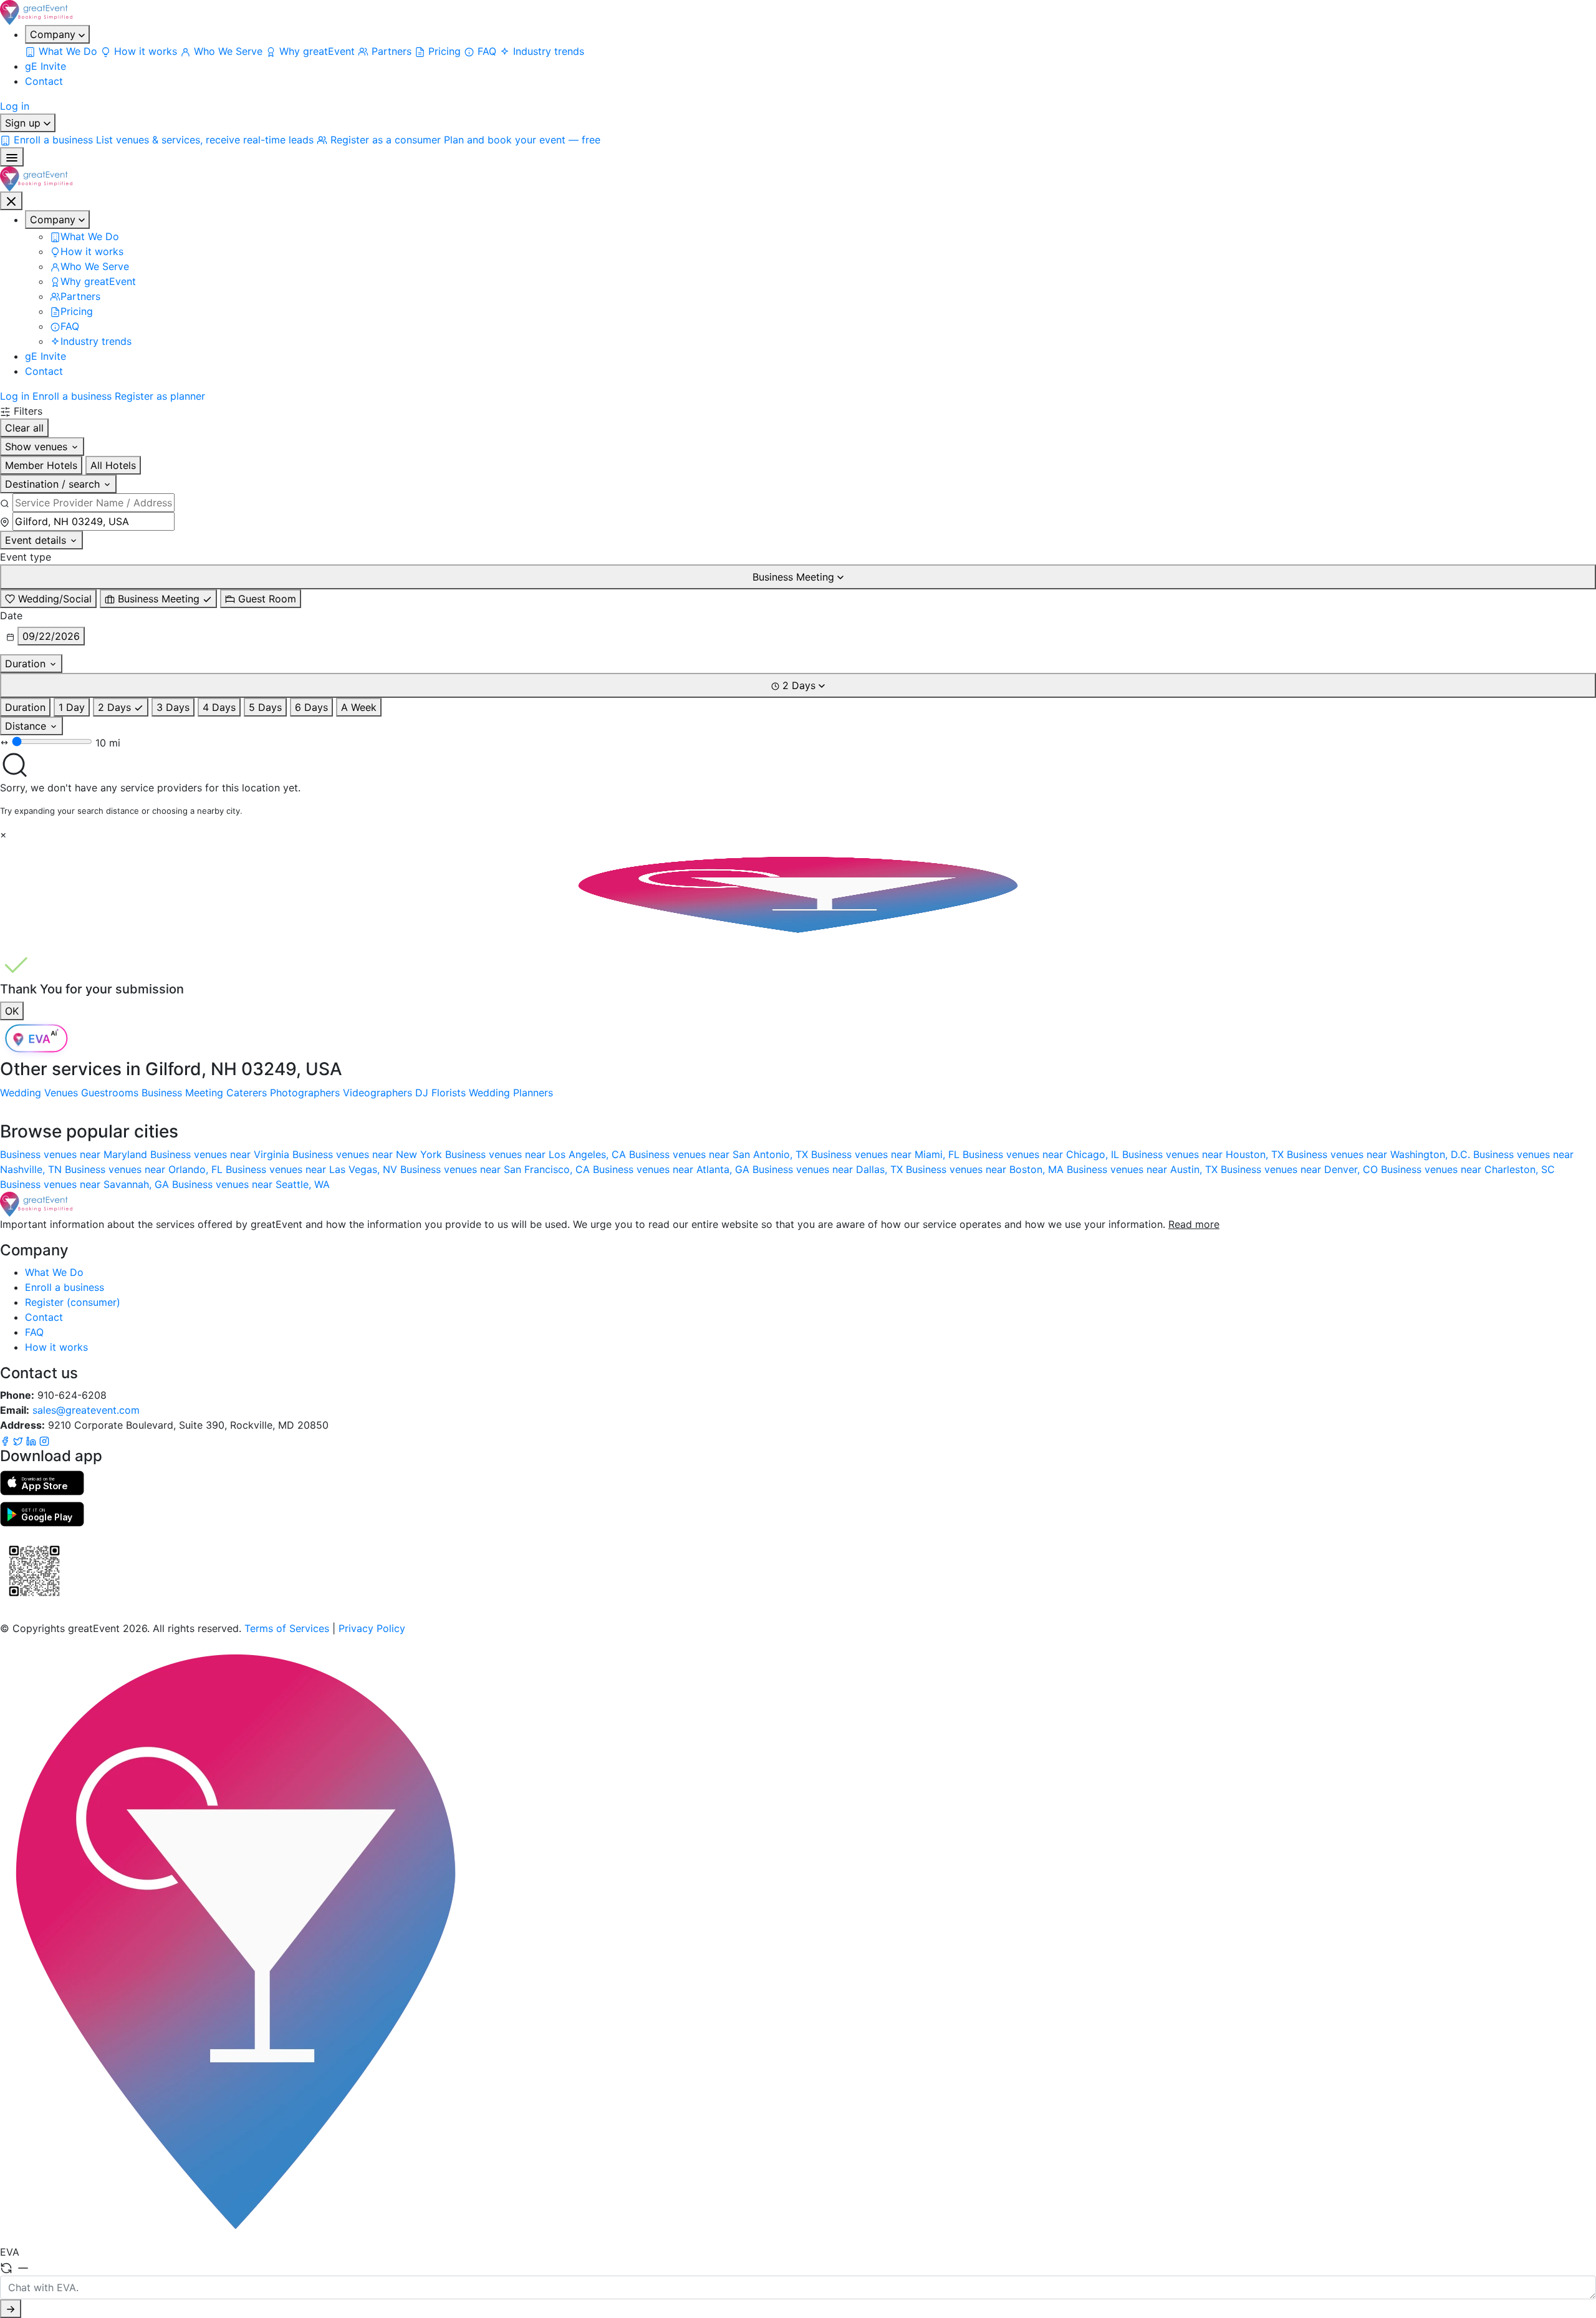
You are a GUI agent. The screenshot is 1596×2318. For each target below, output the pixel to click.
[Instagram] (44, 1440)
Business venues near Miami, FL (887, 1154)
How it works (56, 1347)
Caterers (247, 1093)
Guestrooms (110, 1093)
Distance (27, 726)
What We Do (54, 1272)
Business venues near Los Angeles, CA (537, 1154)
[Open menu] (12, 157)
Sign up (24, 123)
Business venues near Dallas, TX (829, 1169)
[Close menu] (11, 201)
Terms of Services (287, 1628)
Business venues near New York (369, 1154)
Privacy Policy (372, 1628)
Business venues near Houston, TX (1204, 1154)
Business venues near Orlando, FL (145, 1169)
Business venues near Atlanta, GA (673, 1169)
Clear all (24, 428)
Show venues (38, 447)
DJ (422, 1093)
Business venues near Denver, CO (1301, 1169)
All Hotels (113, 465)
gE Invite (46, 66)
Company (54, 34)
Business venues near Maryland (75, 1154)
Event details (37, 540)
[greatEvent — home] (798, 12)
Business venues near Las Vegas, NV (313, 1169)
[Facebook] (7, 1440)
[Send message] (11, 2309)
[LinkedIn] (33, 1440)
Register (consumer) (73, 1302)
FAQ (34, 1332)
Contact (44, 81)
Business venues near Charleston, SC (1468, 1169)
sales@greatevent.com (86, 1410)
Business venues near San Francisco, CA (497, 1169)
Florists (449, 1093)
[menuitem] (63, 51)
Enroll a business (72, 396)
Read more (1194, 1224)
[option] (48, 599)
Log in (15, 106)
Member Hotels (41, 465)
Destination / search (54, 484)
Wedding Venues (39, 1093)
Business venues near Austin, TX (1144, 1169)
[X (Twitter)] (20, 1440)
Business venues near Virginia (221, 1154)
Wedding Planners (511, 1093)
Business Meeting (182, 1093)
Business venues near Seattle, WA (251, 1184)
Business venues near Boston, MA (986, 1169)
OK (12, 1011)
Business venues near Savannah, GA (86, 1184)
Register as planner (160, 396)
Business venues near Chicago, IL (1042, 1154)
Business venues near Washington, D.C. (1380, 1154)
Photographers (305, 1093)
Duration (27, 664)
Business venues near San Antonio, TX (720, 1154)
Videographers (377, 1093)
